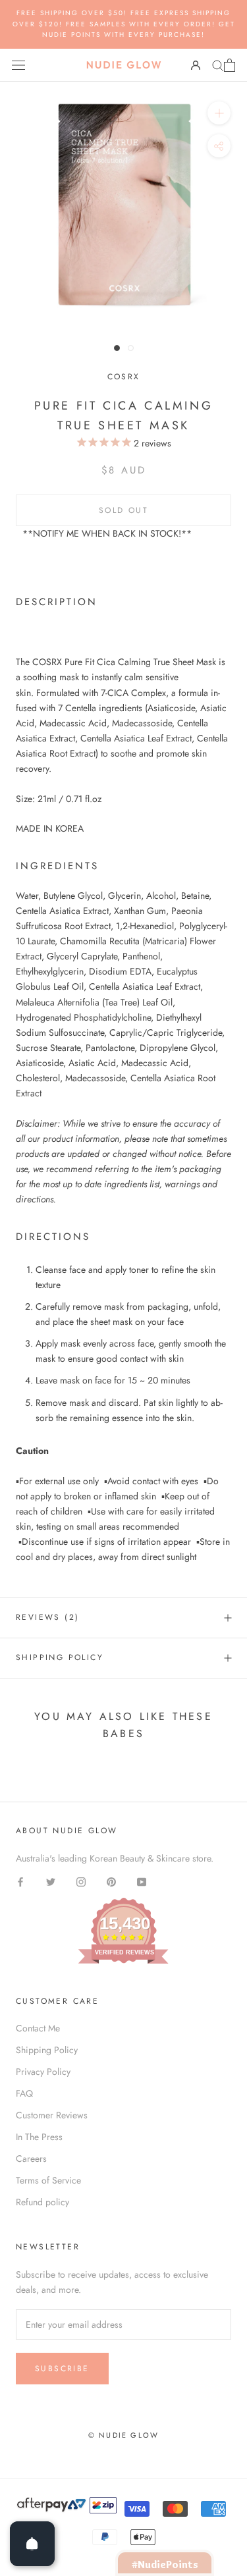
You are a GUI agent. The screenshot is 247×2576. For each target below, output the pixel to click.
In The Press (39, 2137)
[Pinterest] (111, 1881)
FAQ (24, 2093)
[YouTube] (142, 1881)
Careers (31, 2159)
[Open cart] (230, 65)
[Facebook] (20, 1881)
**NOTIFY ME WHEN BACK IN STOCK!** (107, 533)
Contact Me (38, 2028)
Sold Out (123, 510)
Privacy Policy (43, 2072)
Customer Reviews (52, 2115)
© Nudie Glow (123, 2435)
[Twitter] (51, 1881)
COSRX (124, 377)
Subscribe (62, 2369)
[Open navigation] (18, 65)
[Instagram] (81, 1881)
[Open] (32, 2544)
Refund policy (42, 2202)
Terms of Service (48, 2180)
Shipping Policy (60, 1657)
